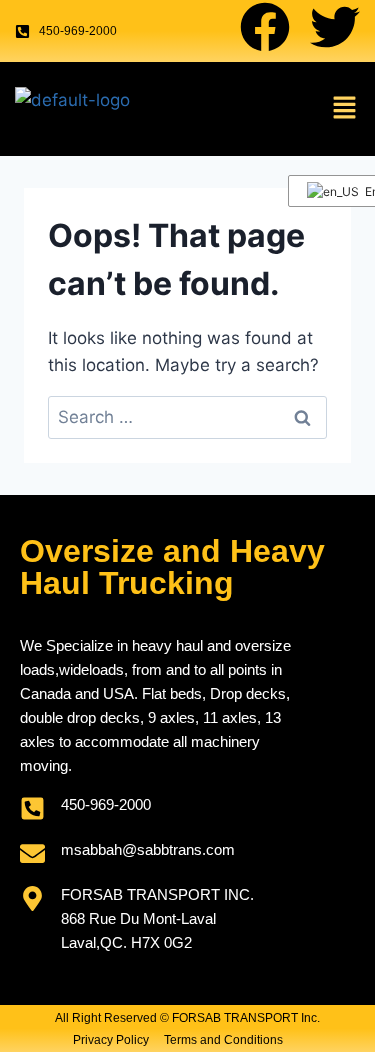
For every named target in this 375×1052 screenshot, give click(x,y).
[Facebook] (265, 27)
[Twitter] (335, 27)
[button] (345, 108)
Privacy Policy (111, 1040)
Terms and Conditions (223, 1040)
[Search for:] (187, 417)
